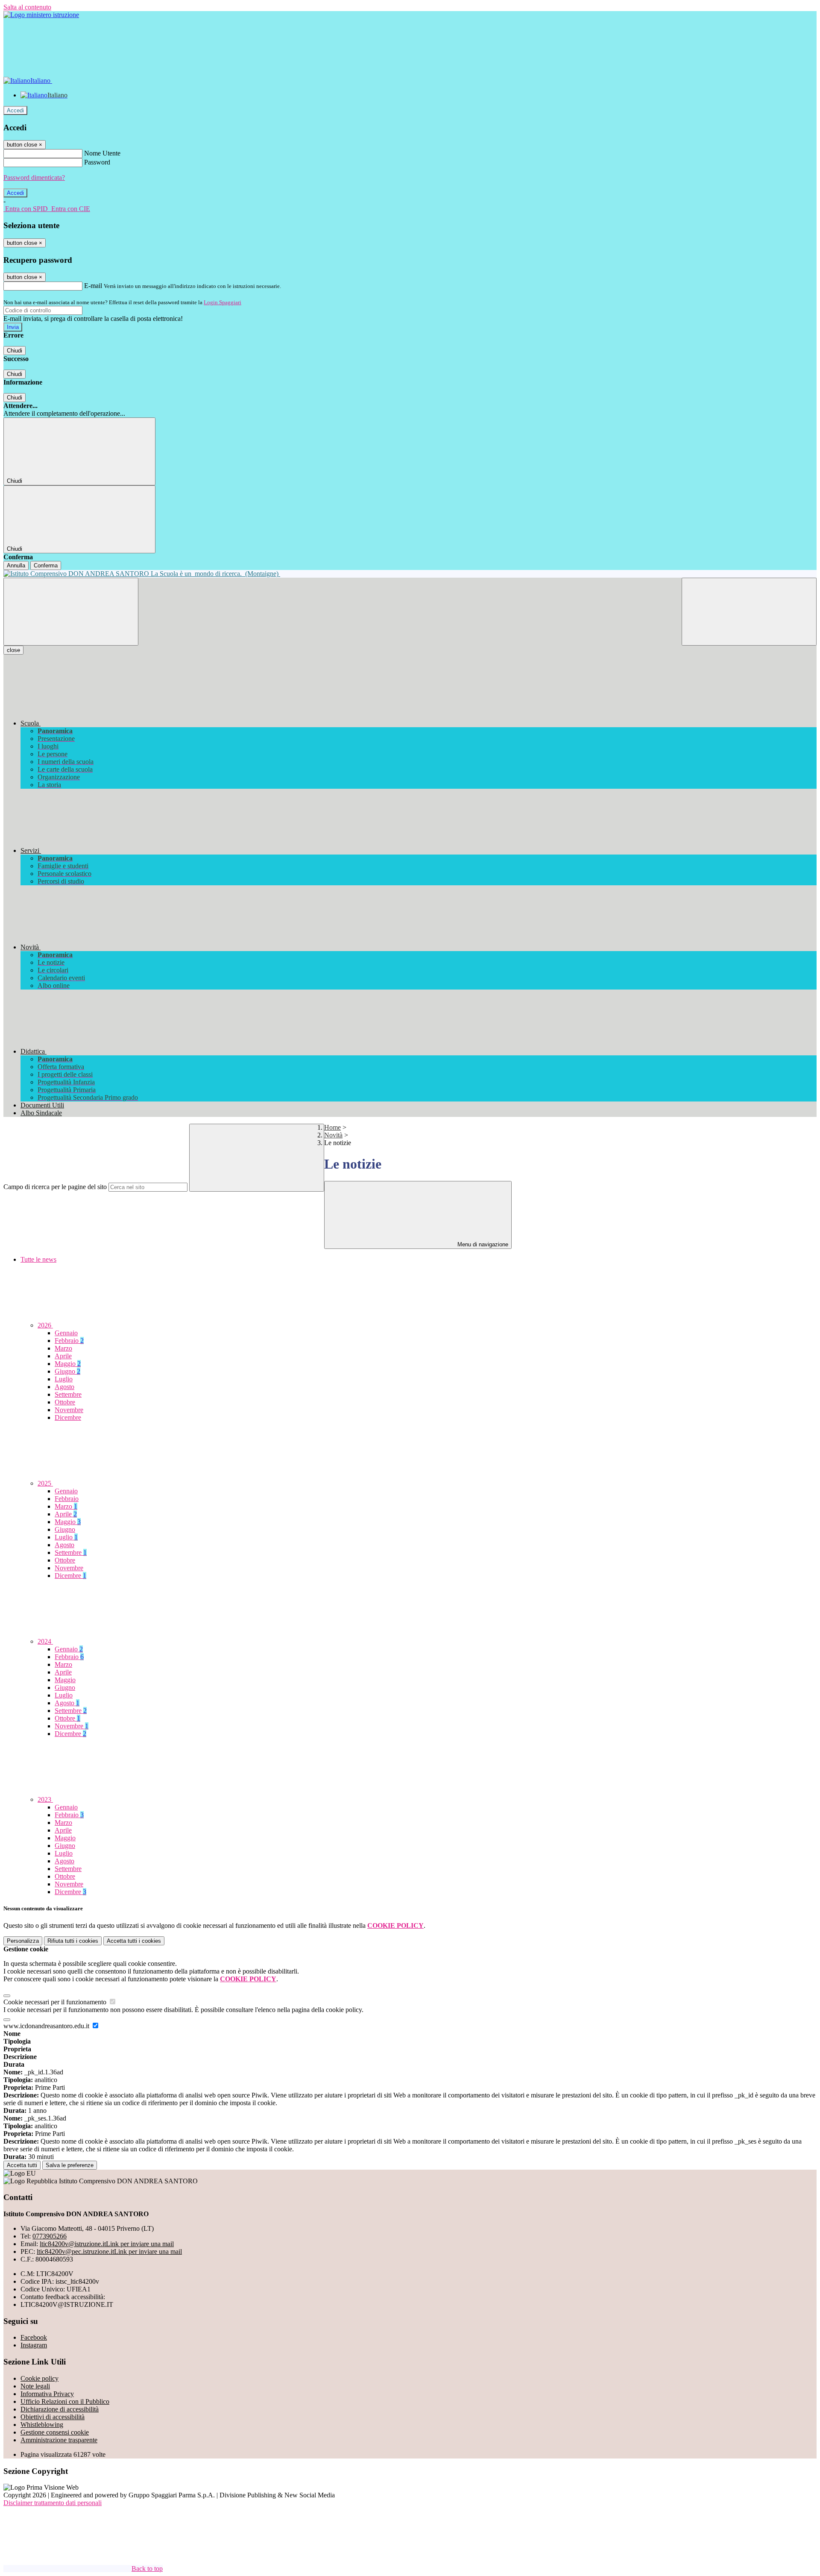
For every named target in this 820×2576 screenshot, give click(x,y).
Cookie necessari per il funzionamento (56, 2002)
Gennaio (66, 1333)
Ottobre (65, 1402)
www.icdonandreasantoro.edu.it (47, 2026)
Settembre (68, 1394)
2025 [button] (45, 1483)
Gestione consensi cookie (55, 2432)
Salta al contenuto (27, 7)
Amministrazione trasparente (59, 2440)
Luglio (64, 1379)
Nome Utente (102, 153)
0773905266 (50, 2236)
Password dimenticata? (34, 178)
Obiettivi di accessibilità (53, 2417)
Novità (333, 1135)
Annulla (16, 565)
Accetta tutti (134, 1941)
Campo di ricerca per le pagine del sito (55, 1187)
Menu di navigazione (482, 1244)
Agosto (64, 1387)
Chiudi (15, 351)
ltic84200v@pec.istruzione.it (109, 2251)
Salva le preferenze (70, 2165)
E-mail (93, 286)
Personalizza (23, 1941)
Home (332, 1127)
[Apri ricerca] (749, 612)
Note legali (35, 2386)
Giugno (67, 1371)
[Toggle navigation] (71, 612)
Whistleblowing (42, 2425)
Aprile (63, 1356)
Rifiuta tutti (73, 1941)
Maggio (68, 1364)
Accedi (15, 110)
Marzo (63, 1348)
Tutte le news (38, 1259)
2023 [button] (45, 1799)
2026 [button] (45, 1325)
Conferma (46, 565)
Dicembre (68, 1417)
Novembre (69, 1410)
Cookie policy (40, 2378)
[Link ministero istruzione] (41, 15)
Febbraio (69, 1341)
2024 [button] (45, 1641)
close (13, 650)
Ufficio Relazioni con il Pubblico (65, 2401)
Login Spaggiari (223, 302)
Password (97, 162)
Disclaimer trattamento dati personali (53, 2503)
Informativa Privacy (47, 2394)
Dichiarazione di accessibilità (60, 2409)
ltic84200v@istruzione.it (107, 2244)
